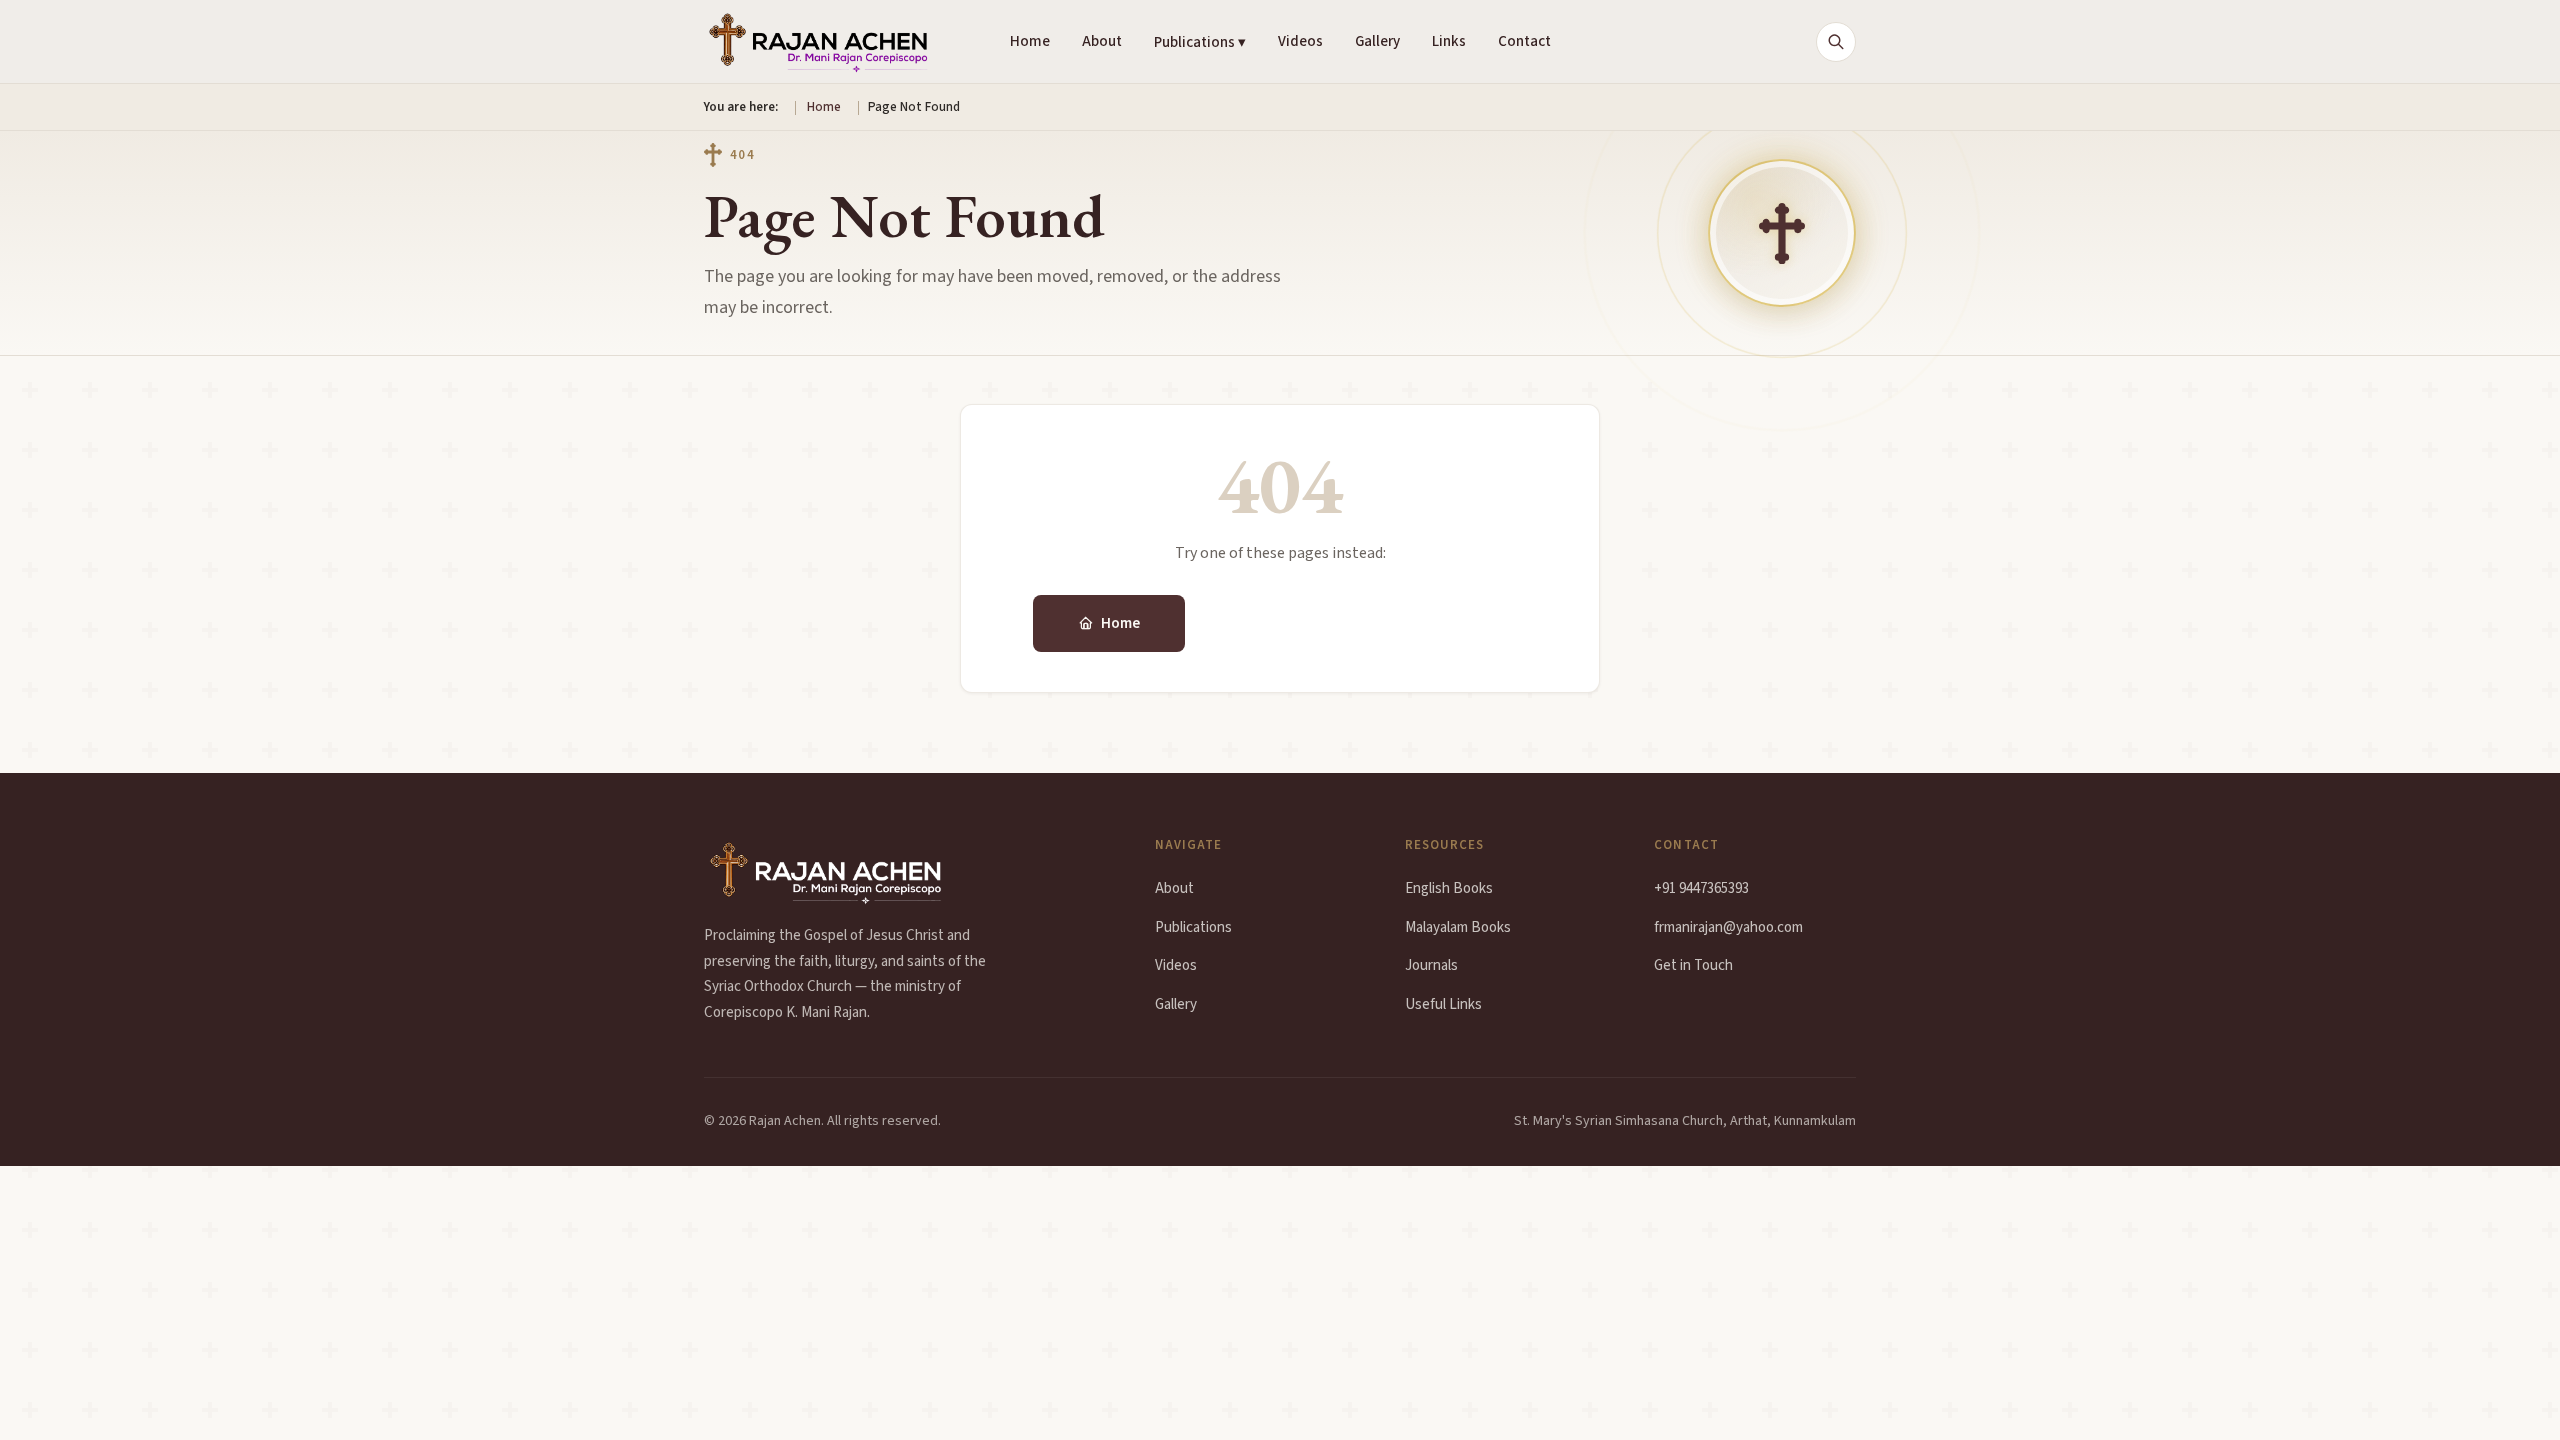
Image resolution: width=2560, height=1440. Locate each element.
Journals (1431, 965)
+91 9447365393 (1701, 888)
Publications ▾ (1200, 42)
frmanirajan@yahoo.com (1728, 927)
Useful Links (1443, 1004)
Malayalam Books (1458, 927)
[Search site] (1836, 42)
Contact (1524, 41)
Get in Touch (1693, 965)
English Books (1449, 888)
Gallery (1377, 41)
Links (1449, 41)
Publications (1291, 623)
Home (1030, 41)
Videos (1300, 41)
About (1102, 41)
